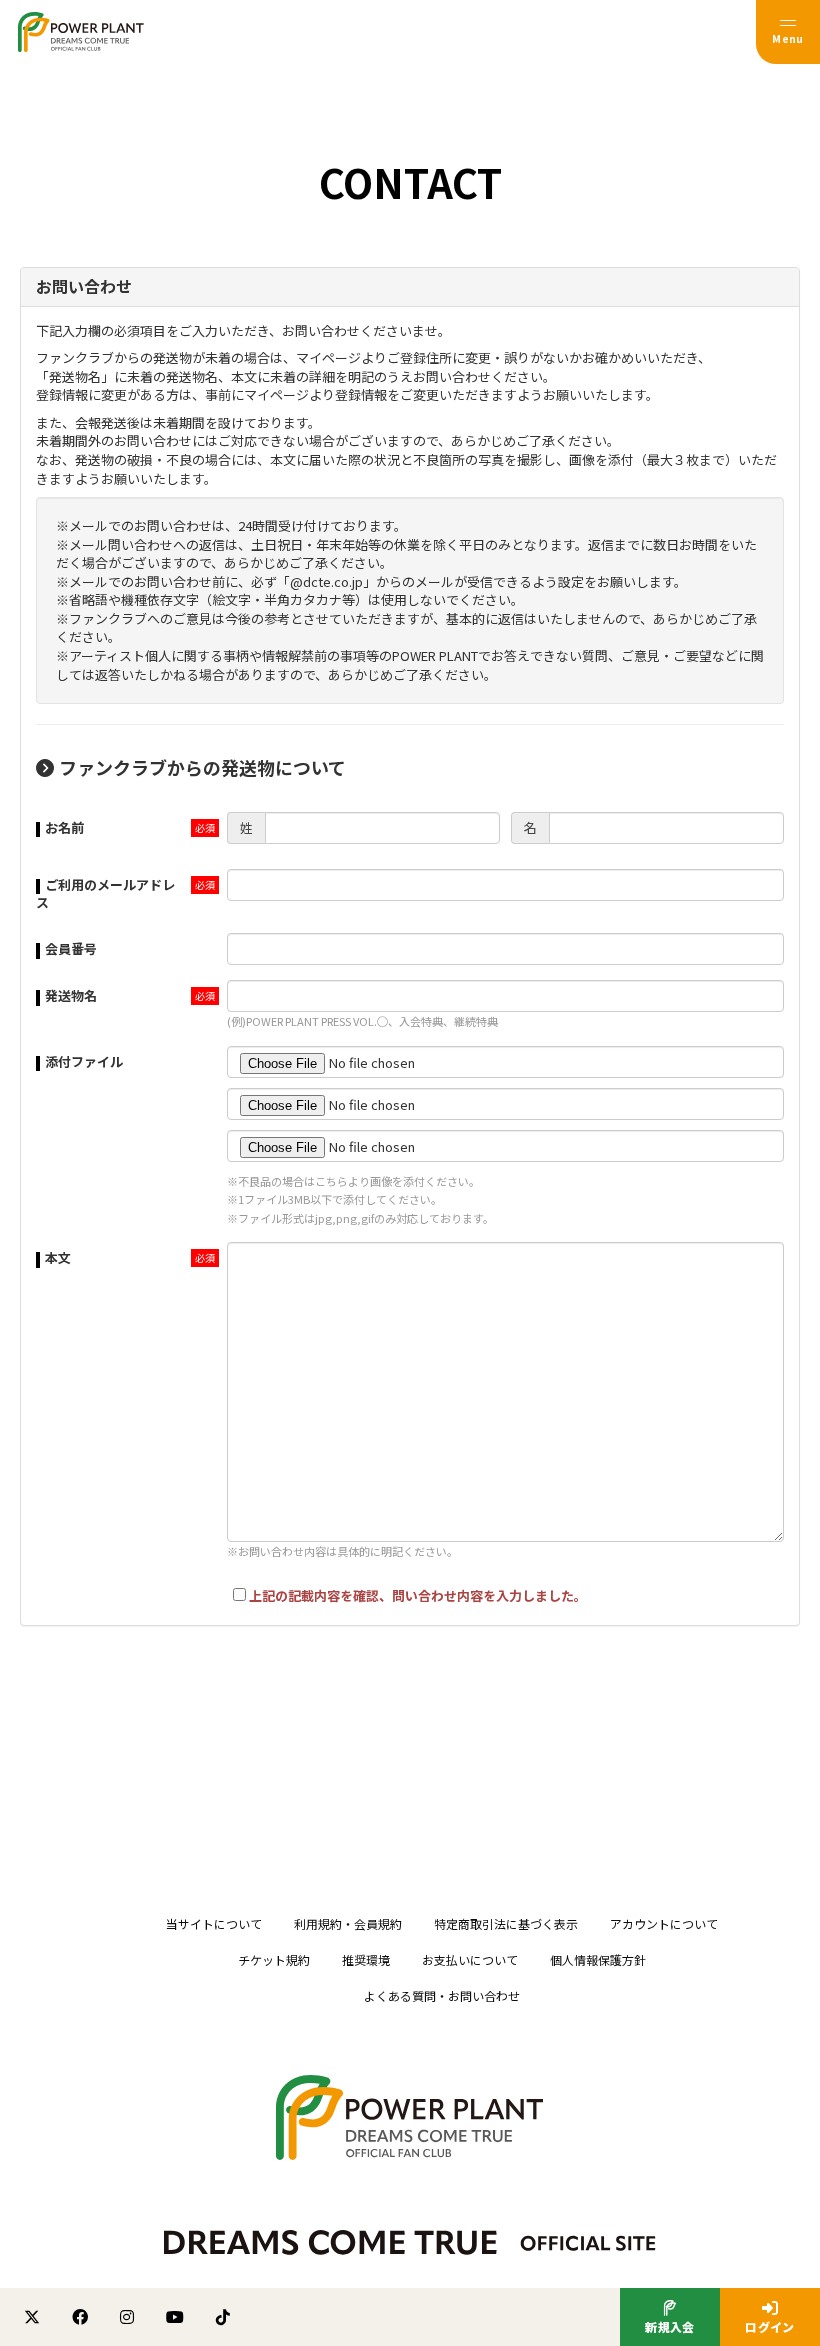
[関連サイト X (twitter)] (32, 2317)
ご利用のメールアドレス (105, 894)
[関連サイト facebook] (80, 2317)
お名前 (64, 827)
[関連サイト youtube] (175, 2317)
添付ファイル (84, 1061)
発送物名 (71, 995)
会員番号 (71, 948)
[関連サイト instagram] (127, 2317)
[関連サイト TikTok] (223, 2317)
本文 (58, 1257)
